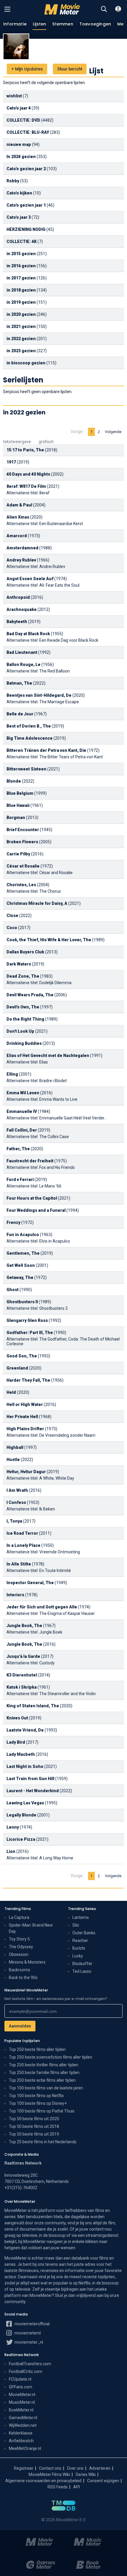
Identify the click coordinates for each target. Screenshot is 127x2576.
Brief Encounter (23, 830)
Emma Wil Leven (23, 1093)
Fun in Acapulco (23, 1235)
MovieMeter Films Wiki (49, 2474)
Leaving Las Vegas (25, 1803)
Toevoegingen (95, 24)
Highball (15, 1447)
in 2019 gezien (21, 302)
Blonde (14, 781)
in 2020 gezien (21, 314)
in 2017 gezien (21, 278)
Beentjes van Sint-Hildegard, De (39, 695)
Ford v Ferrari (20, 1180)
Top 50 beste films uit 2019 (34, 2134)
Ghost (13, 1290)
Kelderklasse (21, 2433)
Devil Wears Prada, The (30, 995)
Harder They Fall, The (28, 1380)
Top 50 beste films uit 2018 (34, 2126)
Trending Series (82, 1909)
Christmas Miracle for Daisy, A (37, 903)
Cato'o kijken (19, 193)
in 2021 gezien (21, 326)
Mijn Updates (27, 69)
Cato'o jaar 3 (19, 217)
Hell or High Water (25, 1404)
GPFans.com (21, 2387)
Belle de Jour (20, 714)
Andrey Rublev (21, 560)
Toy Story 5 (19, 1939)
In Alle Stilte (19, 1564)
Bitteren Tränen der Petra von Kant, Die (46, 750)
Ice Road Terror (22, 1533)
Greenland (17, 1368)
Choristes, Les (21, 885)
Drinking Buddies (24, 1043)
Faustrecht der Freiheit (30, 1161)
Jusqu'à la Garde (23, 1656)
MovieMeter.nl (22, 2395)
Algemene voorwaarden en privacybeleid (43, 2481)
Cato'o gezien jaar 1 (26, 205)
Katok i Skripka (22, 1687)
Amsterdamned (22, 548)
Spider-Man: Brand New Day (31, 1928)
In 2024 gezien (21, 157)
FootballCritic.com (26, 2371)
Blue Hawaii (18, 805)
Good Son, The (22, 1356)
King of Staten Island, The (33, 1706)
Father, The (18, 1149)
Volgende (113, 432)
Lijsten (39, 24)
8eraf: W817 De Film (26, 486)
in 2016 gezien (21, 266)
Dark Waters (19, 964)
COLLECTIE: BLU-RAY (28, 132)
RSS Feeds (58, 2487)
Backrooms (19, 1970)
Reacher (80, 1941)
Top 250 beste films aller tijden (37, 2049)
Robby (13, 181)
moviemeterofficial (32, 2324)
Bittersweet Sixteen (26, 769)
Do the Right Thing (25, 1019)
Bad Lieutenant (22, 652)
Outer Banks (84, 1933)
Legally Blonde (21, 1815)
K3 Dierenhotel (22, 1675)
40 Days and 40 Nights (28, 474)
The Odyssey (21, 1947)
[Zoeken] (104, 9)
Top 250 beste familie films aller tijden (44, 2073)
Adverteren (100, 2468)
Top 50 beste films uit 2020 (34, 2119)
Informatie (15, 24)
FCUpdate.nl (20, 2379)
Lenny (13, 1827)
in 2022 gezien (21, 339)
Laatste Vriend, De (25, 1730)
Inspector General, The (30, 1583)
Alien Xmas (18, 517)
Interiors (15, 1595)
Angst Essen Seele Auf (30, 579)
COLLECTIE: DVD (23, 120)
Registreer (24, 2468)
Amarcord (17, 536)
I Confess (16, 1502)
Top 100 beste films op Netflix (36, 2096)
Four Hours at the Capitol (32, 1198)
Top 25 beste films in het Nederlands (43, 2142)
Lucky (78, 1956)
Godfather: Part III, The (30, 1333)
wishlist (14, 96)
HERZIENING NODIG (26, 229)
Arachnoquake (22, 609)
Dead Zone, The (23, 976)
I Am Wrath (17, 1490)
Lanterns (81, 1917)
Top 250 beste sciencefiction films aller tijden (51, 2057)
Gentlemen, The (23, 1253)
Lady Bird (16, 1742)
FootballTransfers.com (30, 2364)
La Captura (19, 1917)
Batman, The (19, 683)
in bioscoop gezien (26, 363)
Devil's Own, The (23, 1007)
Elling (12, 1074)
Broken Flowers (22, 842)
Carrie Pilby (18, 854)
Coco (12, 928)
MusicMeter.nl (22, 2402)
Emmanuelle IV (22, 1111)
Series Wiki (86, 2474)
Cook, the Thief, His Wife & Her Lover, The (49, 940)
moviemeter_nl (28, 2342)
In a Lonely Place (23, 1545)
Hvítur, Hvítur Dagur (26, 1472)
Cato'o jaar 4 (19, 108)
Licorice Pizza (21, 1839)
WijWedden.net (23, 2425)
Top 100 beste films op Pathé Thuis (42, 2111)
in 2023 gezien (21, 351)
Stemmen (63, 24)
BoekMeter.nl (21, 2410)
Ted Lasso (82, 1971)
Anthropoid (18, 597)
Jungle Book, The (24, 1626)
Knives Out (17, 1718)
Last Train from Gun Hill (30, 1779)
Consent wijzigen (103, 2481)
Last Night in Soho (25, 1766)
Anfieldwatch (21, 2441)
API (76, 2487)
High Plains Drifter (25, 1429)
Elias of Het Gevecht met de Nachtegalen (48, 1055)
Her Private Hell (22, 1417)
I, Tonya (14, 1521)
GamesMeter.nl (23, 2418)
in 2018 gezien (21, 290)
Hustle (13, 1460)
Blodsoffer (82, 1964)
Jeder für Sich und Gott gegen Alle (42, 1607)
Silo (76, 1925)
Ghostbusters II (22, 1302)
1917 (11, 462)
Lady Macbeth (21, 1754)
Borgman (16, 818)
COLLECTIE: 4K (22, 242)
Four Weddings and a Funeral (36, 1210)
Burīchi (79, 1948)
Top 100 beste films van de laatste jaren (46, 2088)
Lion (11, 1851)
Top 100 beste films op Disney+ (38, 2103)
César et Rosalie (23, 866)
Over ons (75, 2468)
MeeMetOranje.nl (25, 2448)
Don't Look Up (20, 1031)
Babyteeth (17, 622)
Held (11, 1392)
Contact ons (50, 2468)
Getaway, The (20, 1277)
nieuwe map (19, 144)
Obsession (19, 1954)
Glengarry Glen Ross (27, 1320)
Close (12, 915)
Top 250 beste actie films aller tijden (42, 2080)
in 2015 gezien (21, 254)
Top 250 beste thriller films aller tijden (44, 2065)
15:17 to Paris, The (25, 450)
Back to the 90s (23, 1978)
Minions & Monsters (27, 1962)
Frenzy (13, 1222)
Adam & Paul (19, 505)
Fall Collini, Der (22, 1130)
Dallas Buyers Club (25, 952)
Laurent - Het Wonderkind (33, 1791)
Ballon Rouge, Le (23, 664)
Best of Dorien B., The (29, 726)
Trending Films (18, 1909)
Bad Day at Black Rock (28, 634)
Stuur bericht (70, 69)
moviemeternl (27, 2333)
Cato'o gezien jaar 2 (26, 169)
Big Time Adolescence (30, 738)
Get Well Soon (21, 1265)
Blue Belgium (20, 793)
